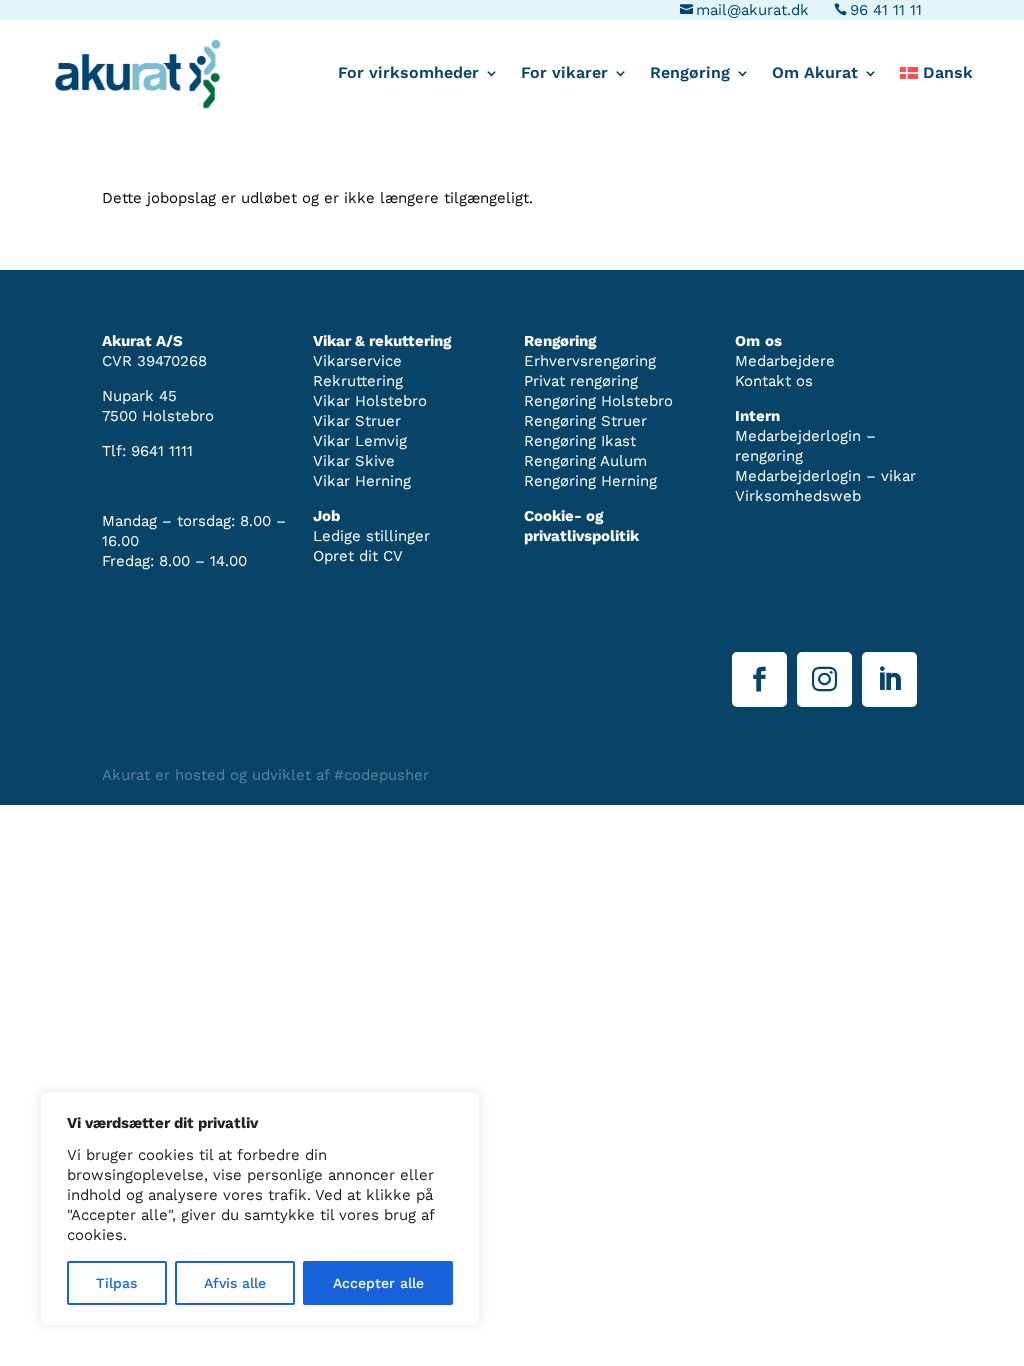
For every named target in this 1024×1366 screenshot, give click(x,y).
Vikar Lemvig (360, 441)
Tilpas (116, 1283)
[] (889, 702)
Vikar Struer (357, 421)
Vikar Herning (362, 481)
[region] (260, 1209)
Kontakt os (774, 381)
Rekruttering (358, 381)
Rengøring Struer (585, 421)
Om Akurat (815, 74)
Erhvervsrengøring (590, 361)
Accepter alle (378, 1283)
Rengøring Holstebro (598, 401)
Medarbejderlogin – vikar (825, 476)
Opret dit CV (358, 556)
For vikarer (564, 74)
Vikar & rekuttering (382, 341)
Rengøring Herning (590, 481)
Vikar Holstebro (370, 401)
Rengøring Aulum (585, 461)
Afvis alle (235, 1283)
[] (824, 702)
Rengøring (690, 74)
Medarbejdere (785, 361)
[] (759, 702)
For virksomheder (408, 74)
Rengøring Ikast (580, 441)
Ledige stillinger (371, 536)
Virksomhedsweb (798, 496)
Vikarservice (357, 361)
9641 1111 (162, 451)
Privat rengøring (581, 381)
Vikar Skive (354, 461)
